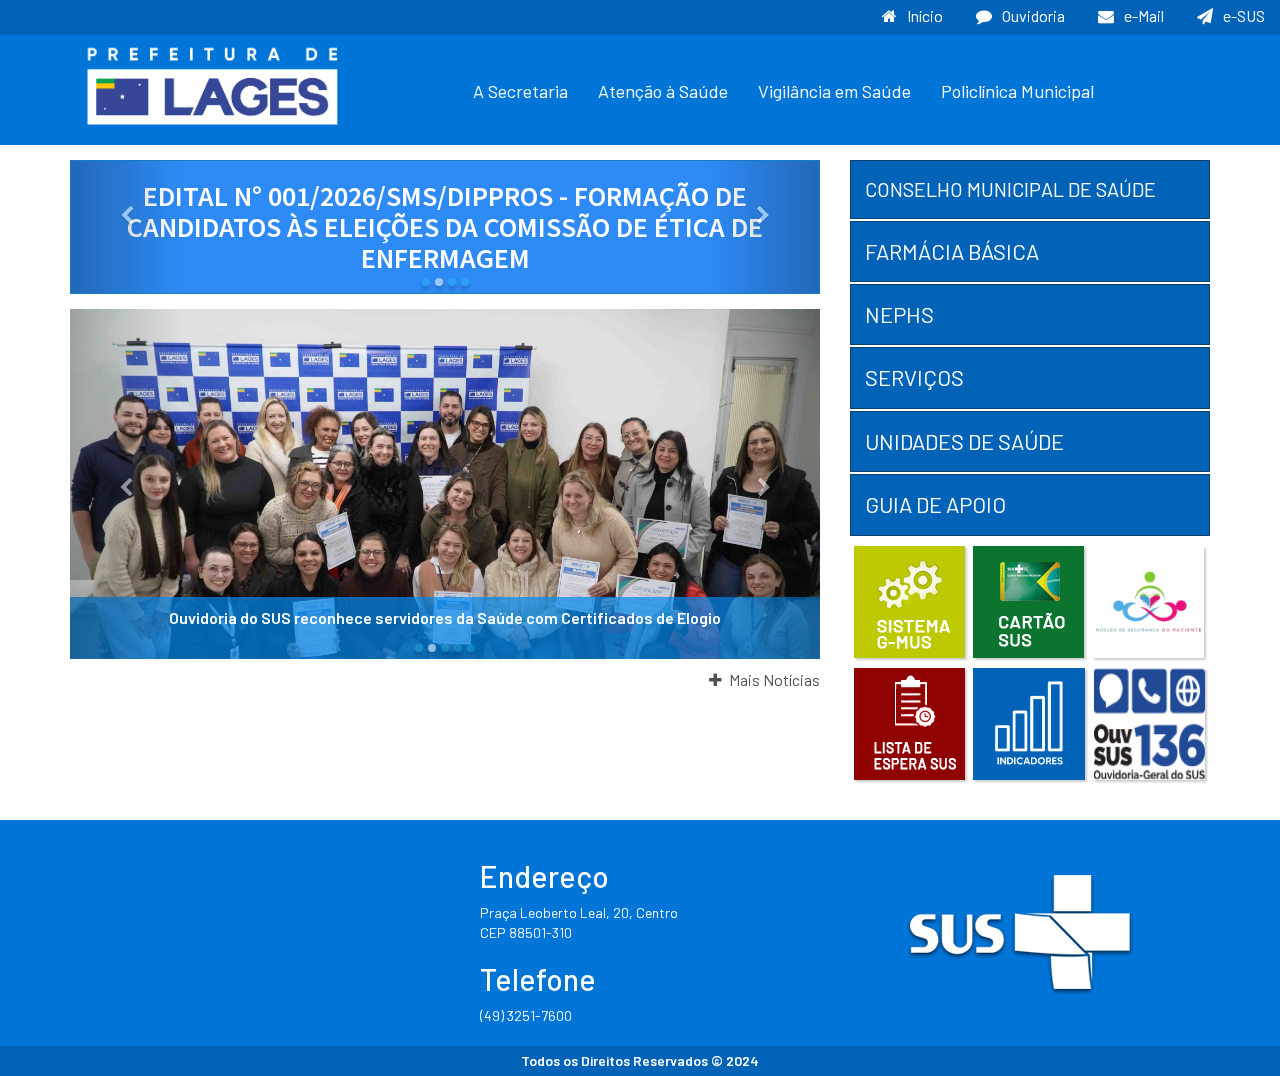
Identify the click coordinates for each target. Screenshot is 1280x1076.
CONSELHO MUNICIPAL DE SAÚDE (1010, 189)
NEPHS (899, 314)
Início (925, 15)
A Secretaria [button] (520, 91)
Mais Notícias (773, 679)
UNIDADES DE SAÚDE (964, 441)
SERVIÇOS (914, 377)
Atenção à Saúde (663, 91)
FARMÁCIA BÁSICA (952, 251)
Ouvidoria (1033, 15)
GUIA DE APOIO (935, 504)
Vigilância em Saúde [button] (834, 91)
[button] (127, 227)
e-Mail (1144, 15)
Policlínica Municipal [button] (1017, 91)
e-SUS (1244, 15)
